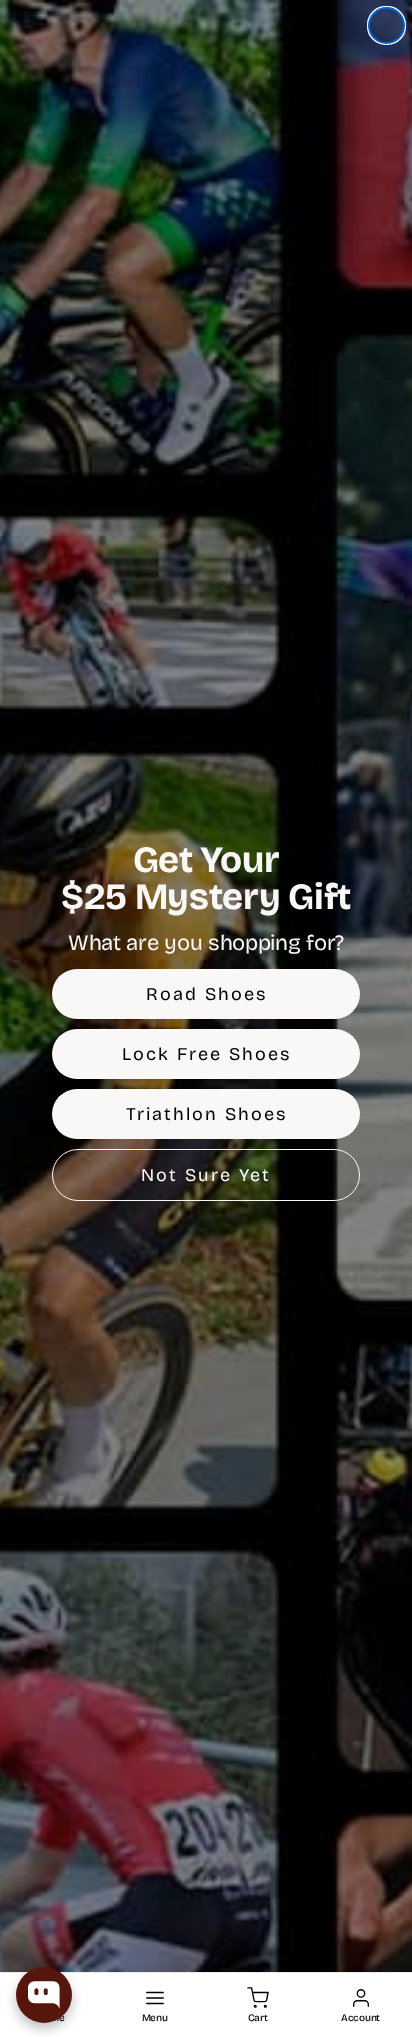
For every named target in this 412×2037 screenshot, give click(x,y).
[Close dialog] (386, 25)
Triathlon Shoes (206, 1114)
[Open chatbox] (44, 1995)
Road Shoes (206, 994)
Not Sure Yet (206, 1175)
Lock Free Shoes (206, 1054)
